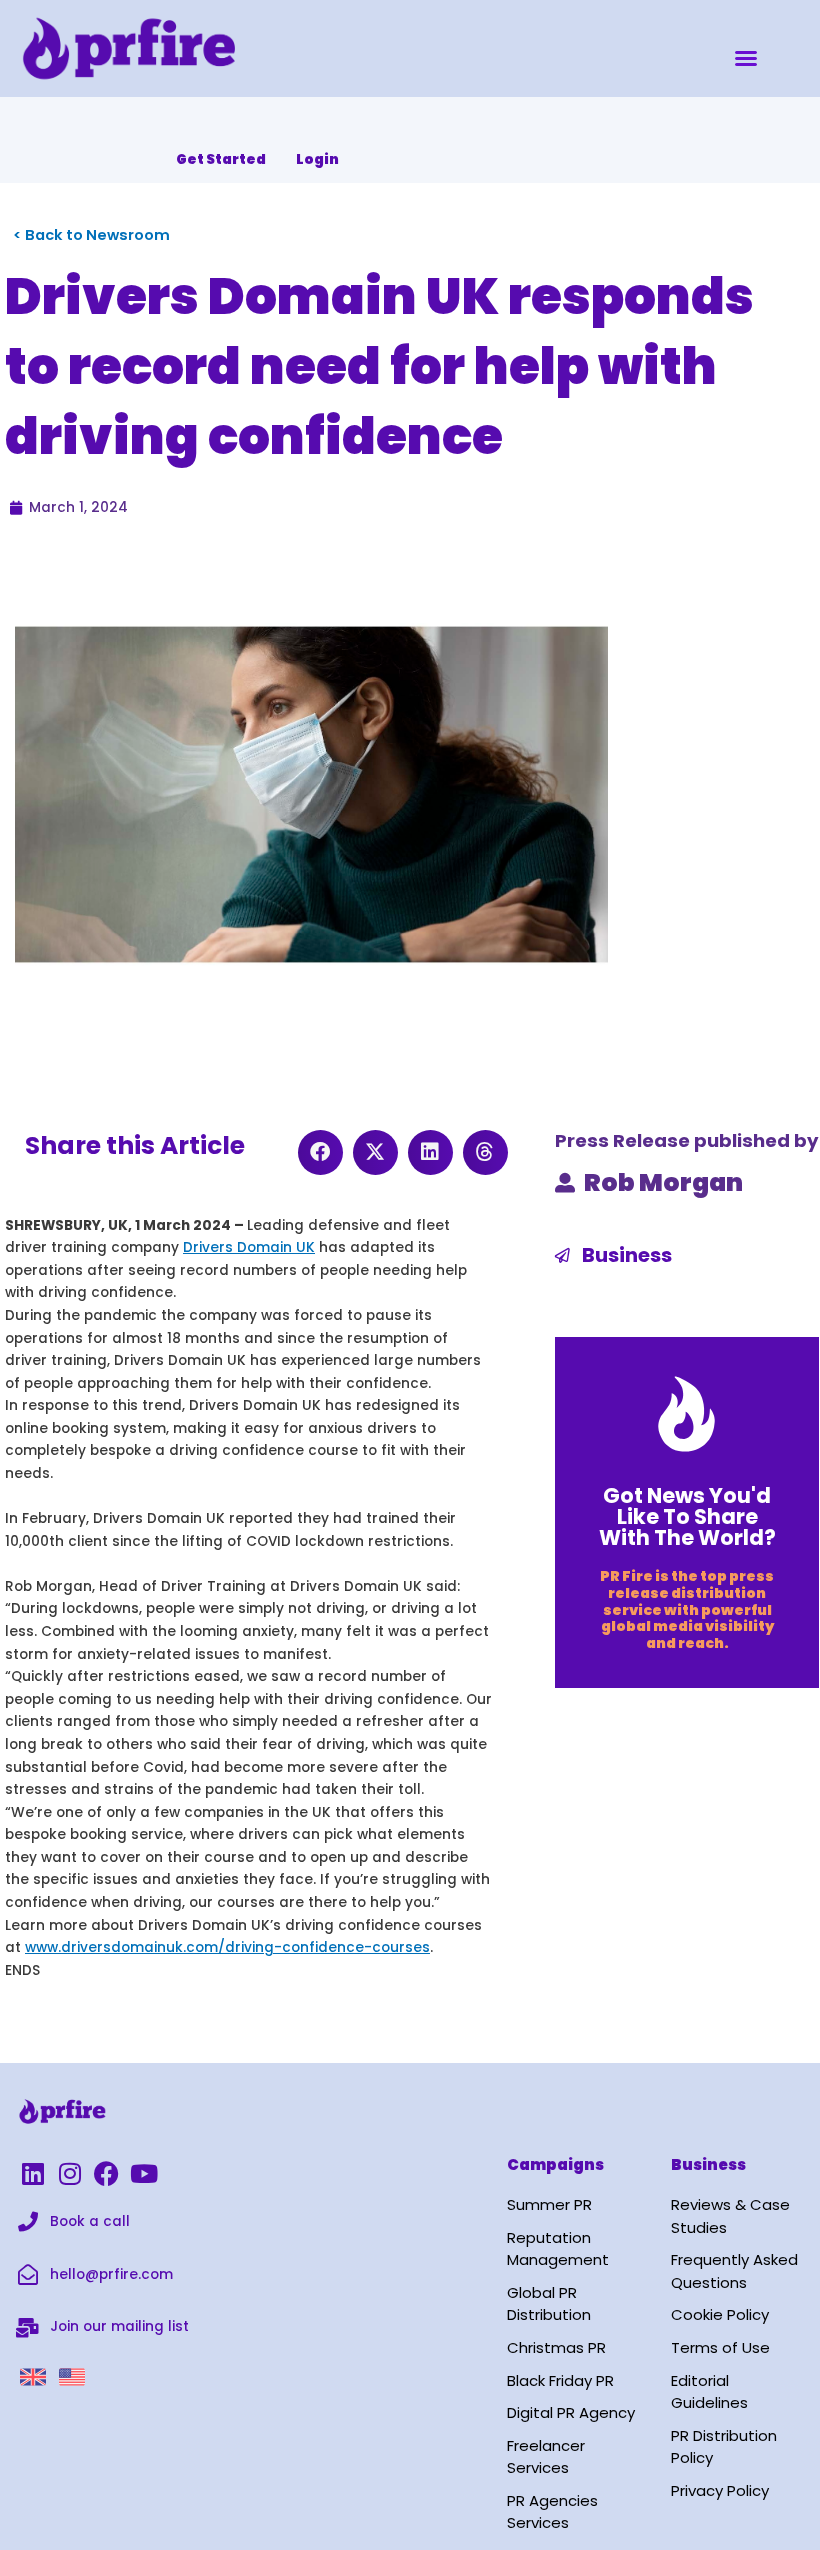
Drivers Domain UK (249, 1247)
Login (317, 159)
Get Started (221, 159)
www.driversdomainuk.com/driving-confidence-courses (227, 1947)
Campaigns (555, 2164)
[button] (746, 58)
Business (627, 1255)
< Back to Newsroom (91, 235)
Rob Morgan (663, 1182)
